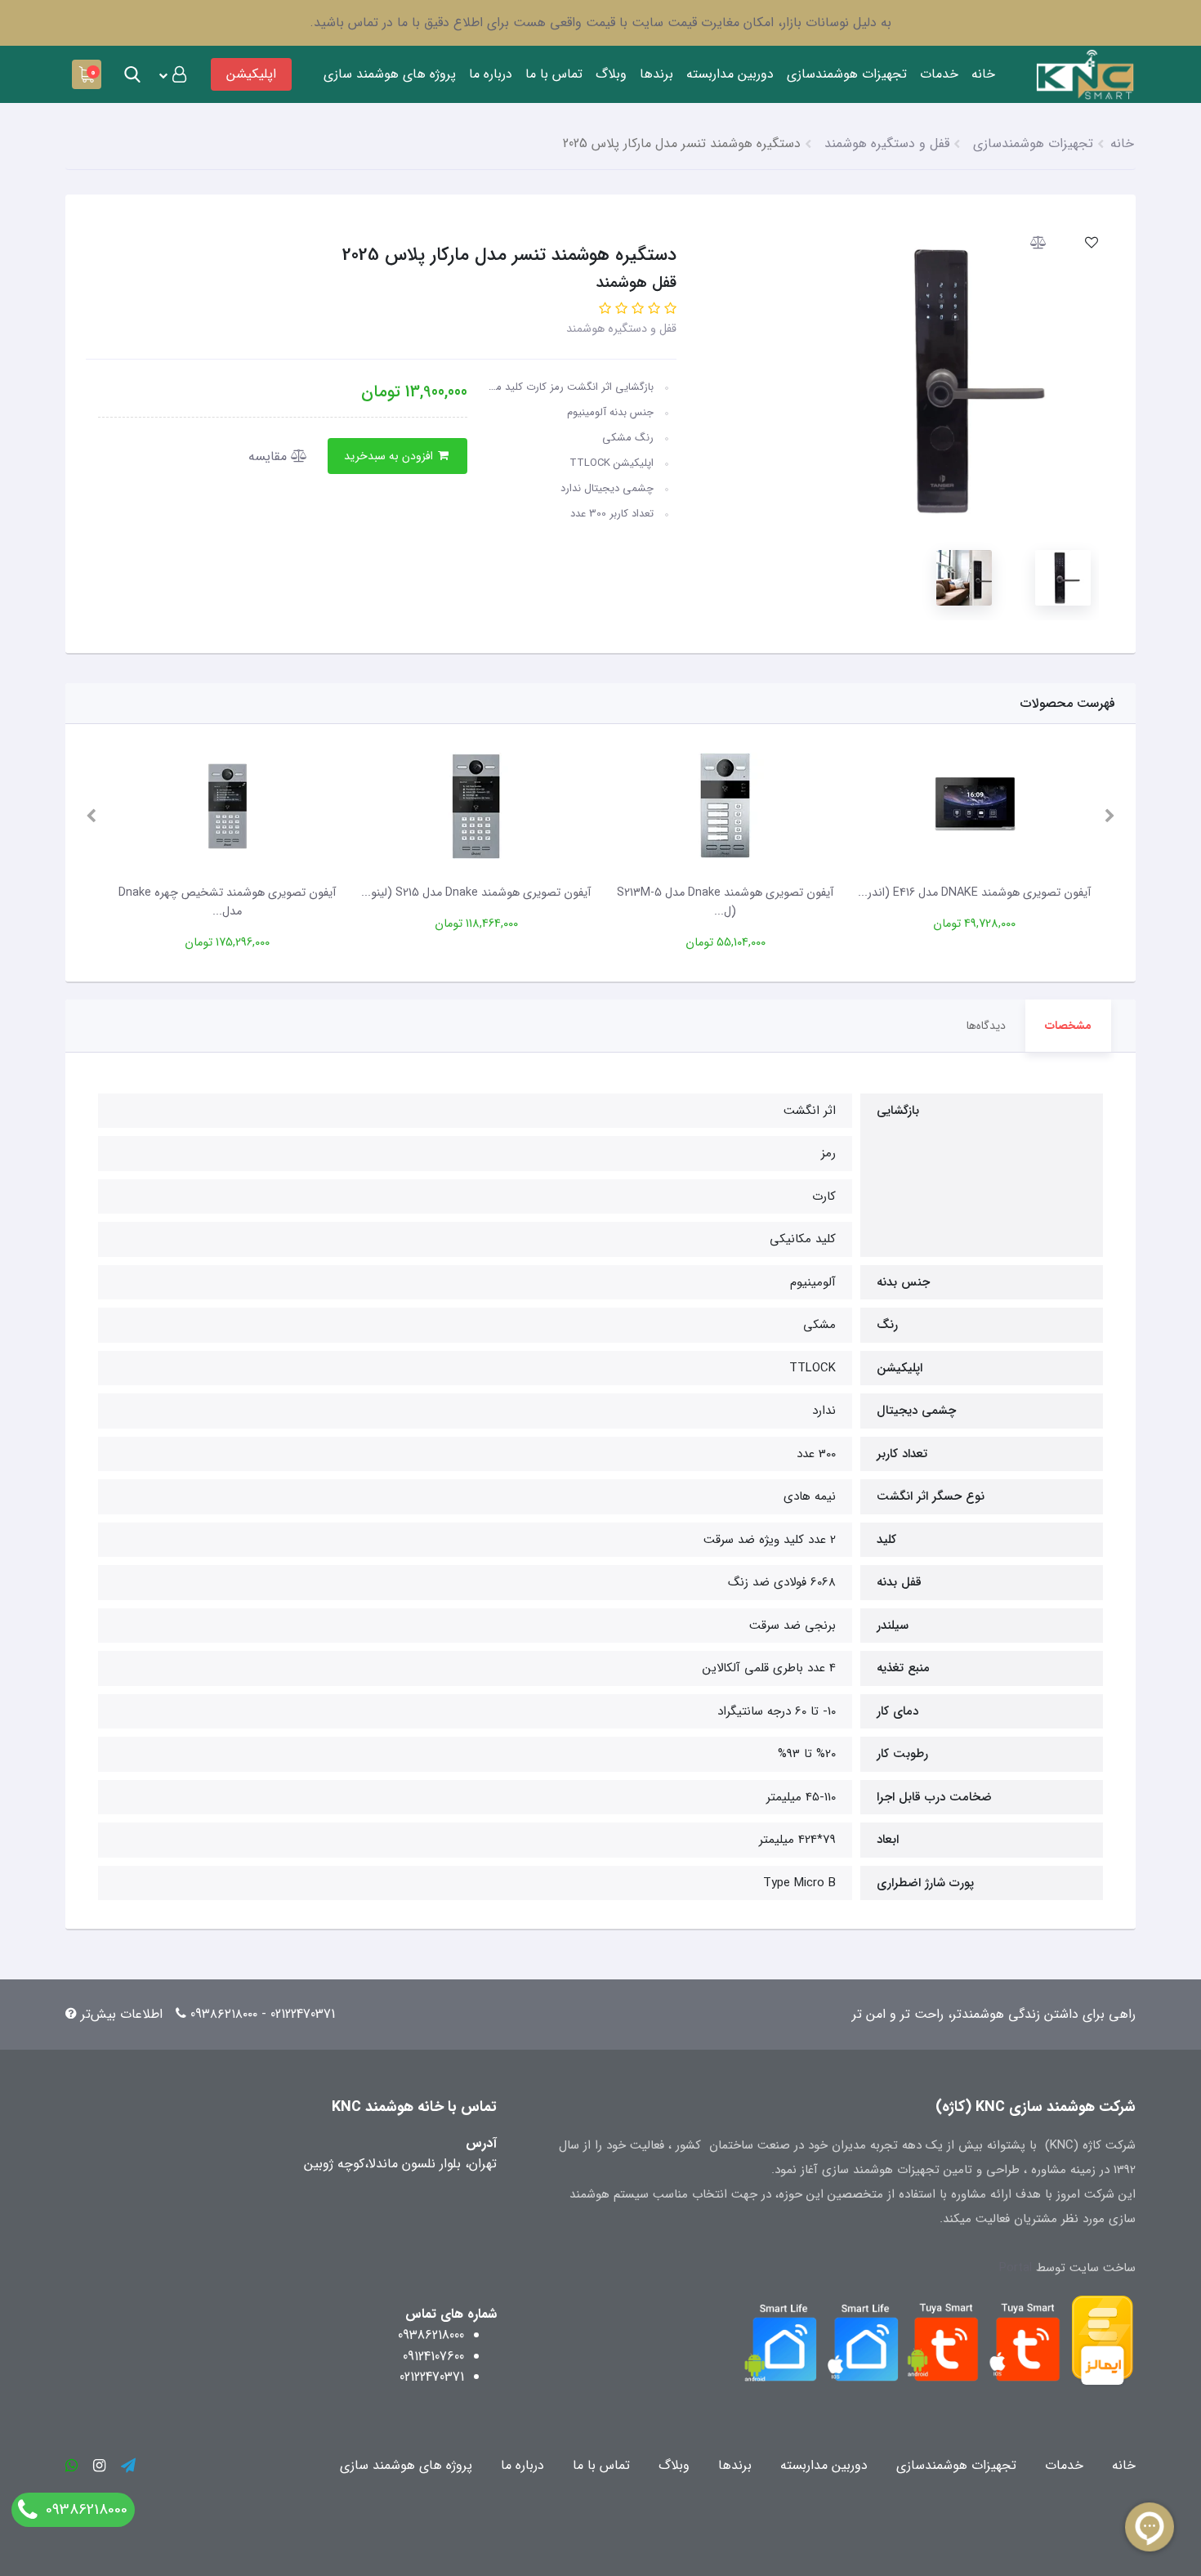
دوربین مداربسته (730, 74)
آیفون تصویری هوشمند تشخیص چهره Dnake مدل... (227, 902)
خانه (983, 74)
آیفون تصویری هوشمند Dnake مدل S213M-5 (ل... (725, 902)
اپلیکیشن (251, 74)
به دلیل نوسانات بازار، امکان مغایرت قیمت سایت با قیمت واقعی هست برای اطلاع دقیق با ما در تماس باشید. (600, 22)
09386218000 (431, 2335)
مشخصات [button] (1068, 1026)
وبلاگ (611, 74)
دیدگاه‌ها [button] (986, 1026)
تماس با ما (554, 74)
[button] (172, 74)
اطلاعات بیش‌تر (122, 2014)
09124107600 (433, 2357)
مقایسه (270, 456)
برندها (656, 74)
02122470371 (432, 2377)
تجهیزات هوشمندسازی (847, 74)
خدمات (939, 74)
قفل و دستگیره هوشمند (621, 329)
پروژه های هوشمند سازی (390, 74)
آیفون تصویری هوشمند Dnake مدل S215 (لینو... (476, 893)
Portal (1016, 2268)
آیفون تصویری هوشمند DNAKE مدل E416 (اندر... (974, 893)
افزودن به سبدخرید (390, 456)
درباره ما (491, 74)
